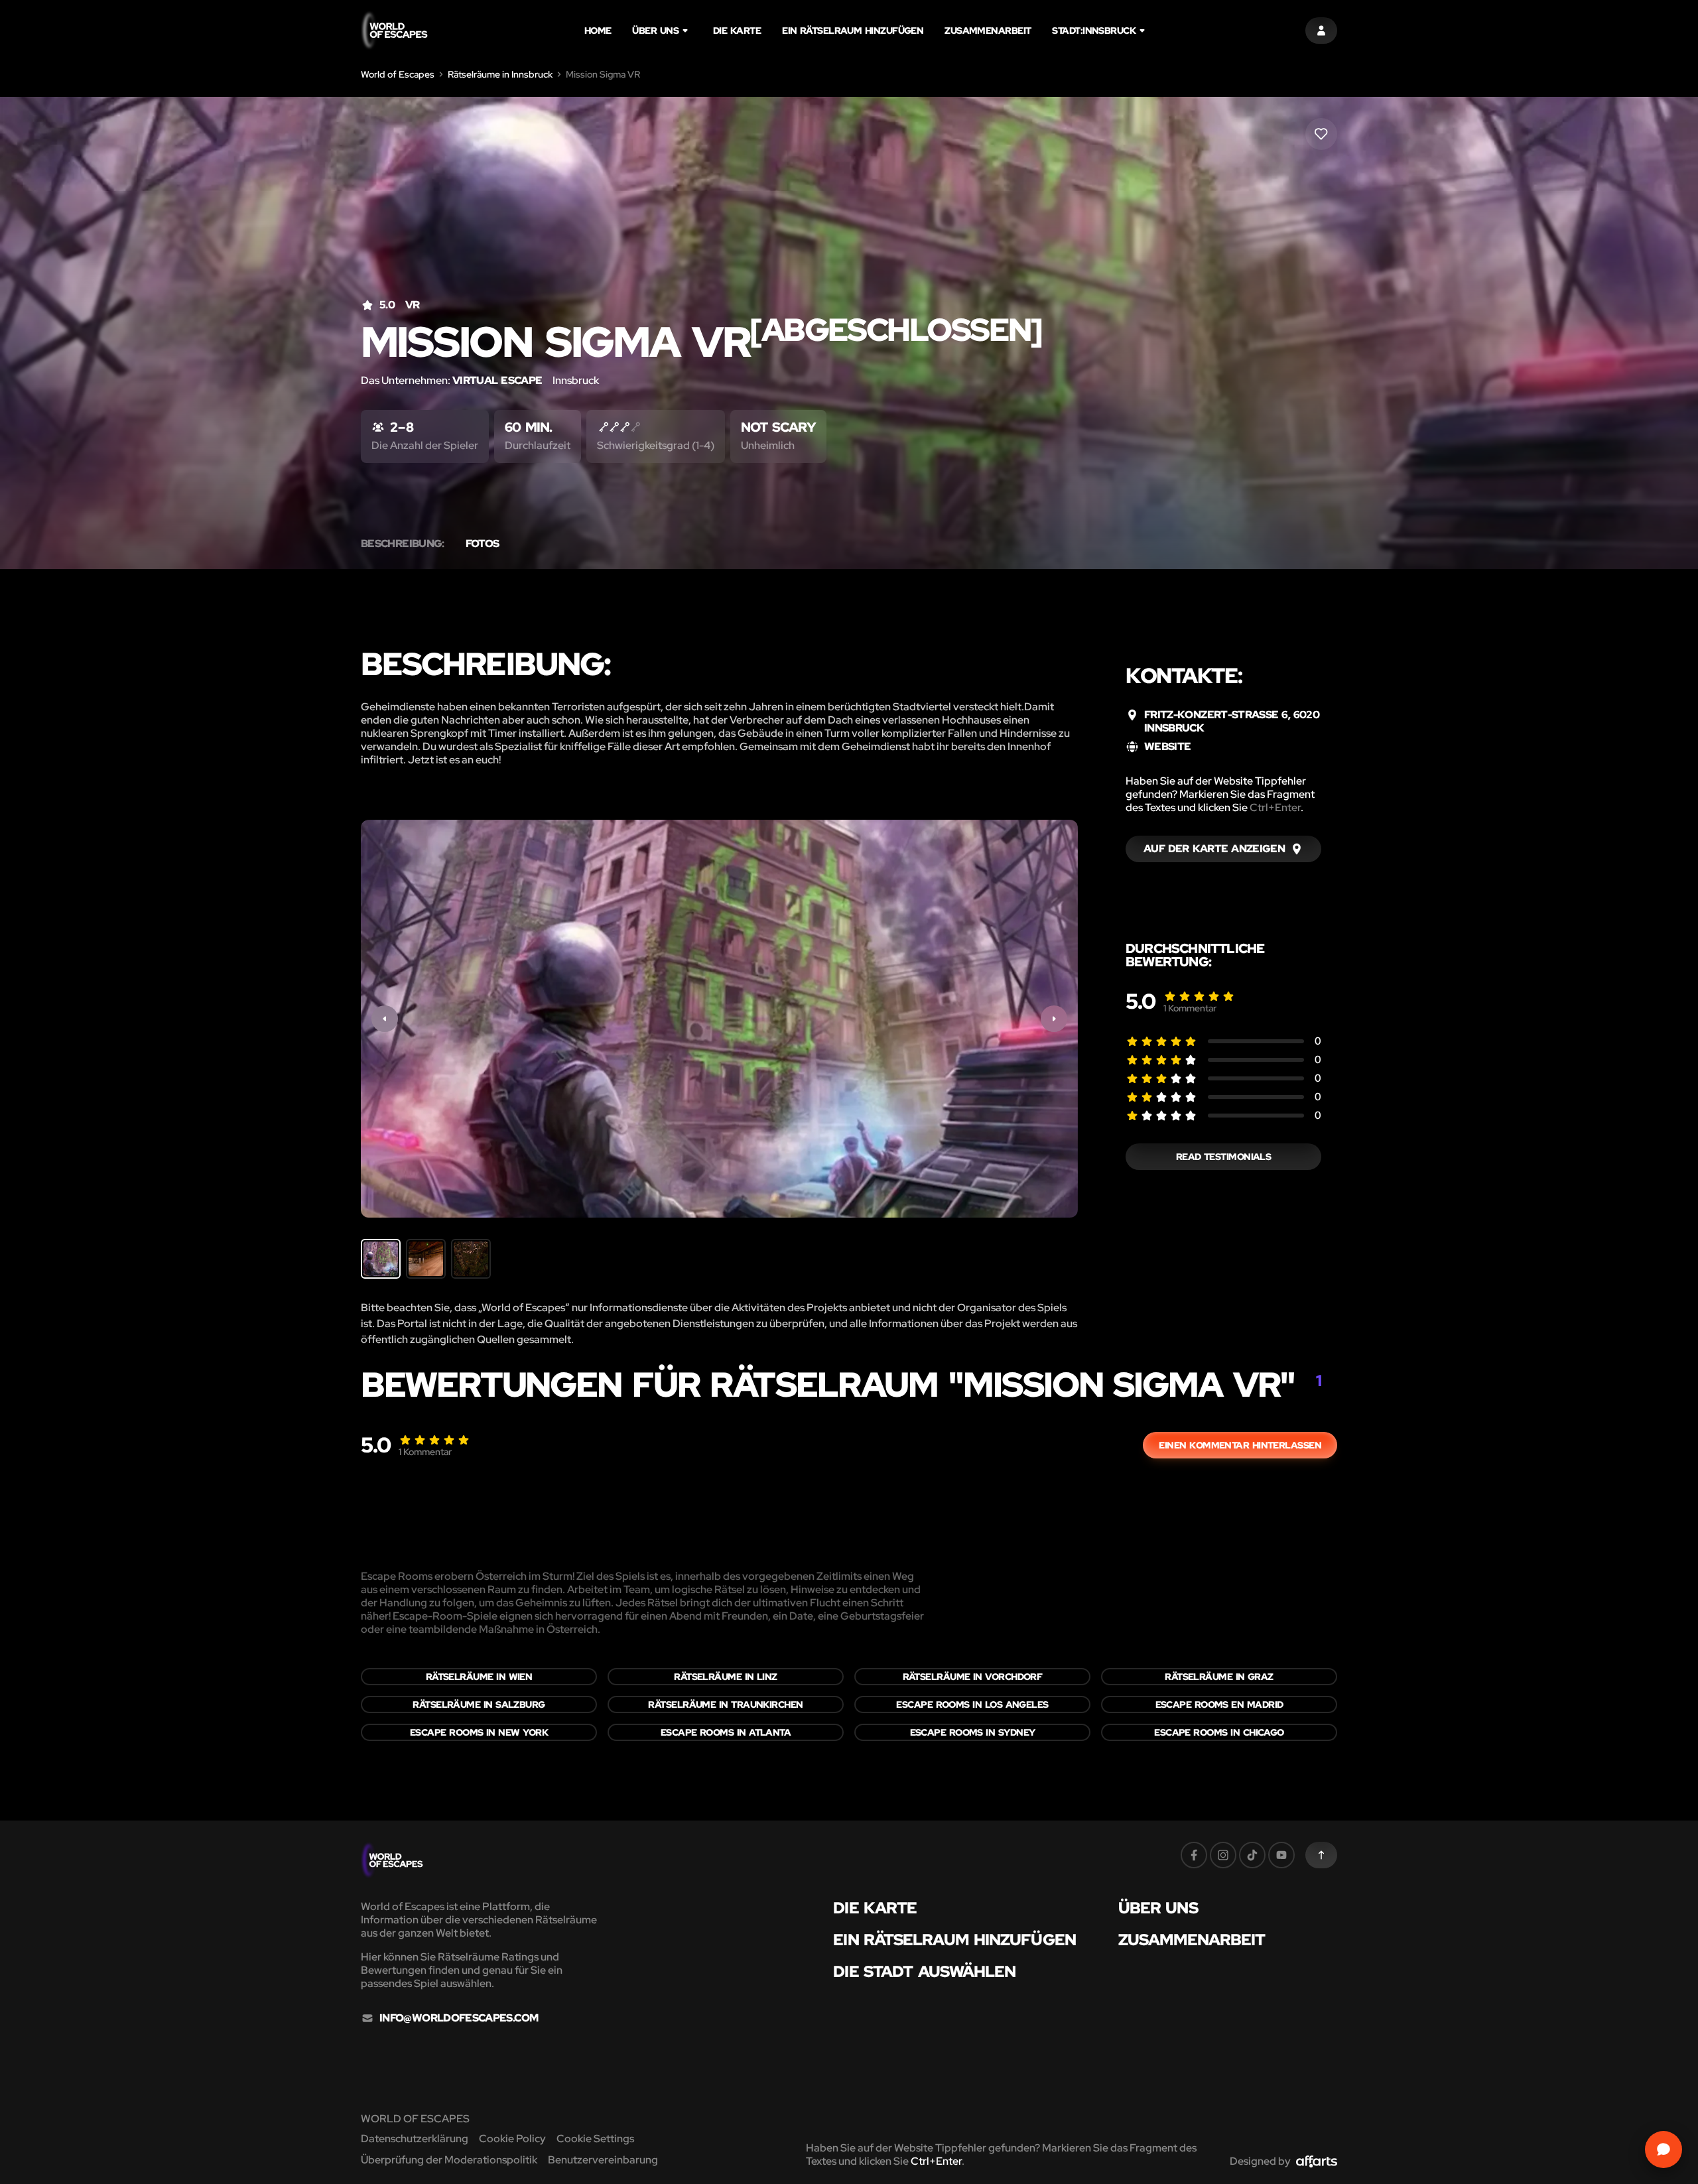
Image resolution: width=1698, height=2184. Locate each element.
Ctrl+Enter (1275, 807)
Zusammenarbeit (988, 31)
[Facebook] (1194, 1855)
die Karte (737, 31)
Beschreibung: (403, 544)
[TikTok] (1252, 1855)
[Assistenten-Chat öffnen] (1664, 2150)
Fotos (483, 544)
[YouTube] (1281, 1855)
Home (598, 31)
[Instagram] (1223, 1855)
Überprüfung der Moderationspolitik (449, 2160)
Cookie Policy (512, 2139)
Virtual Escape (497, 380)
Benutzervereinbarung (603, 2160)
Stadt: (1094, 31)
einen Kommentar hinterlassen (1240, 1445)
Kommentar (1190, 1008)
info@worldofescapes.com (459, 2018)
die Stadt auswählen (924, 1972)
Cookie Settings (595, 2139)
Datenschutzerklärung (415, 2139)
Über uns (655, 31)
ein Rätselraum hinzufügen (853, 31)
